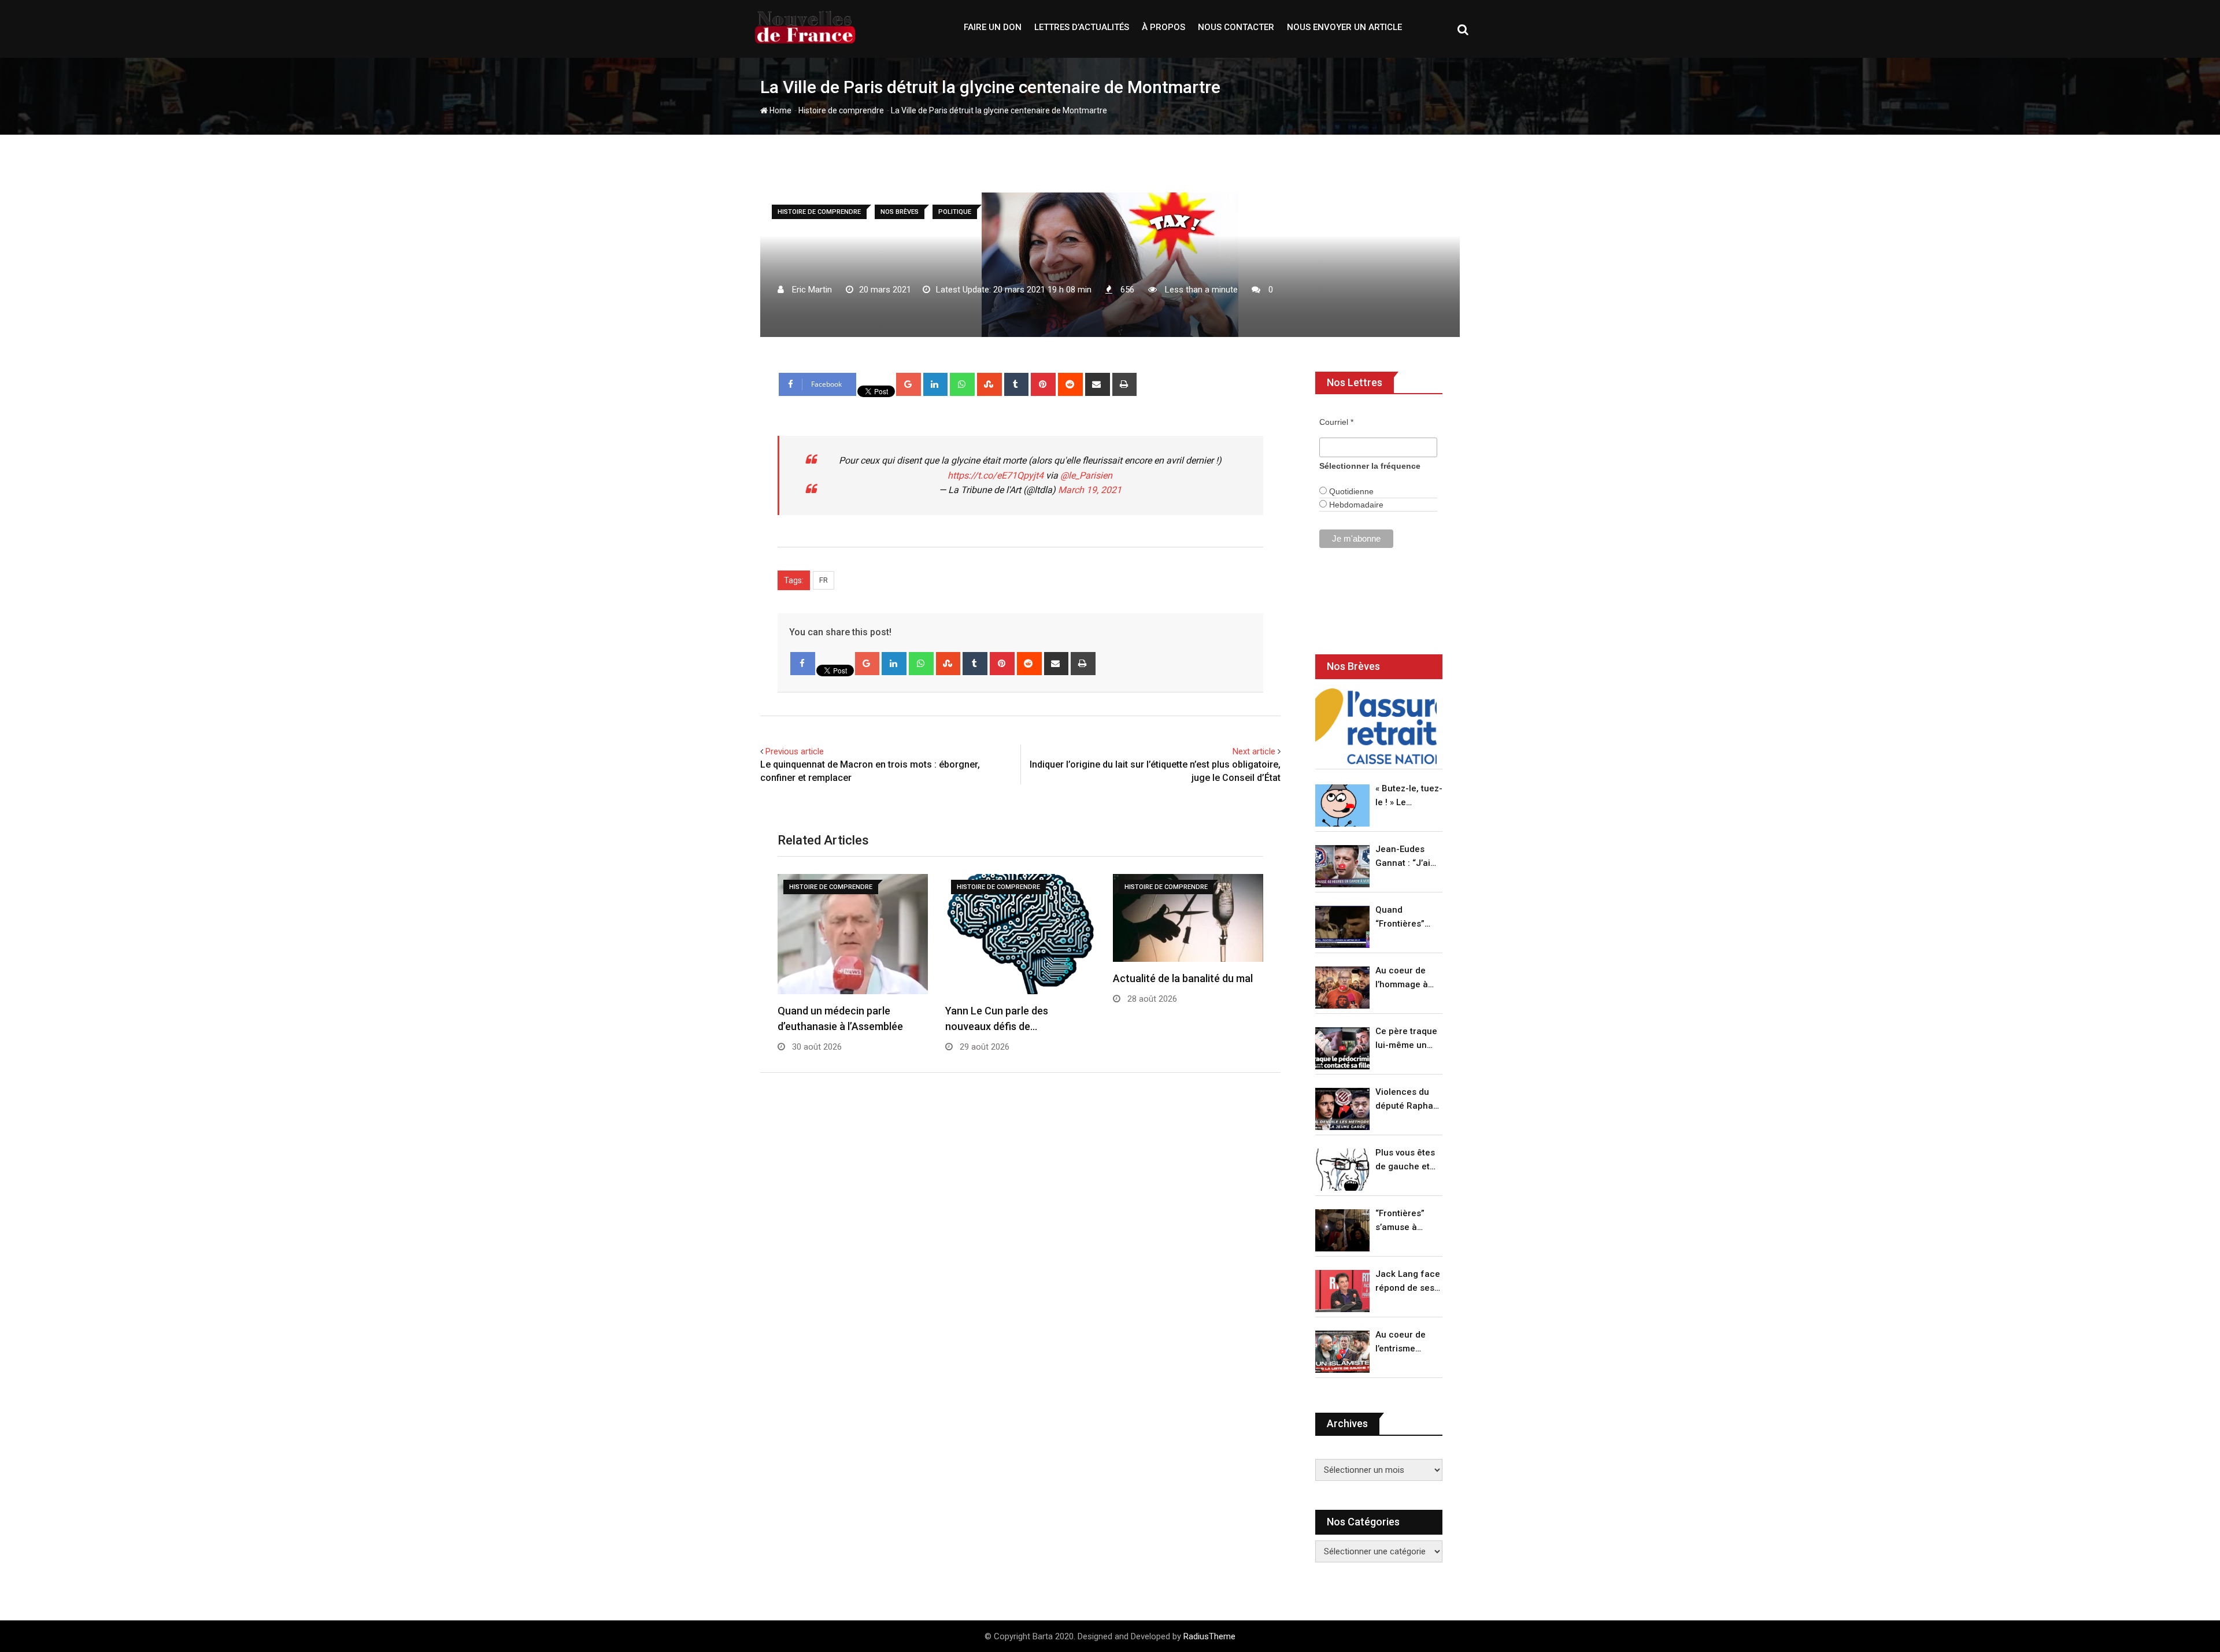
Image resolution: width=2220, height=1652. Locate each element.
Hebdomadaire (1355, 505)
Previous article (795, 751)
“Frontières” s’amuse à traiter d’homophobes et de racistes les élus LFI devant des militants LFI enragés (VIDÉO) (1406, 1221)
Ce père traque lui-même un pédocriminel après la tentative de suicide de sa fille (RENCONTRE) (1406, 1039)
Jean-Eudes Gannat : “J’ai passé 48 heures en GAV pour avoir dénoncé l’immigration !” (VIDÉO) (1406, 857)
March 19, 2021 (1090, 490)
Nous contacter (1236, 27)
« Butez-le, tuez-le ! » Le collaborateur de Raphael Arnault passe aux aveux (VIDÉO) (1409, 796)
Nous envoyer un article (1344, 27)
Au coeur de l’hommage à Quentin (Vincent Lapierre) (1402, 978)
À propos (1163, 27)
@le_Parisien (1086, 475)
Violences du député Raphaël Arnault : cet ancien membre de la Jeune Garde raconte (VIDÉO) (1408, 1100)
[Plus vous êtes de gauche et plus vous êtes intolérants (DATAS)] (1342, 1170)
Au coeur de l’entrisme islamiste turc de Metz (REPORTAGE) (1403, 1342)
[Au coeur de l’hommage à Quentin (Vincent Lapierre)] (1342, 988)
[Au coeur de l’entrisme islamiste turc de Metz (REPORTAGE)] (1342, 1352)
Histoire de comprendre (841, 110)
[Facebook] (803, 664)
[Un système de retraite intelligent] (1376, 726)
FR (824, 580)
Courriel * (1336, 422)
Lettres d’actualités (1082, 27)
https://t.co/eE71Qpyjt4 (996, 475)
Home (780, 110)
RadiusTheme (1209, 1636)
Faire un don (993, 27)
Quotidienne (1350, 491)
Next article (1254, 751)
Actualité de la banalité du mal (1183, 978)
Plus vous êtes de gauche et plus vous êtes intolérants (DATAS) (1405, 1160)
